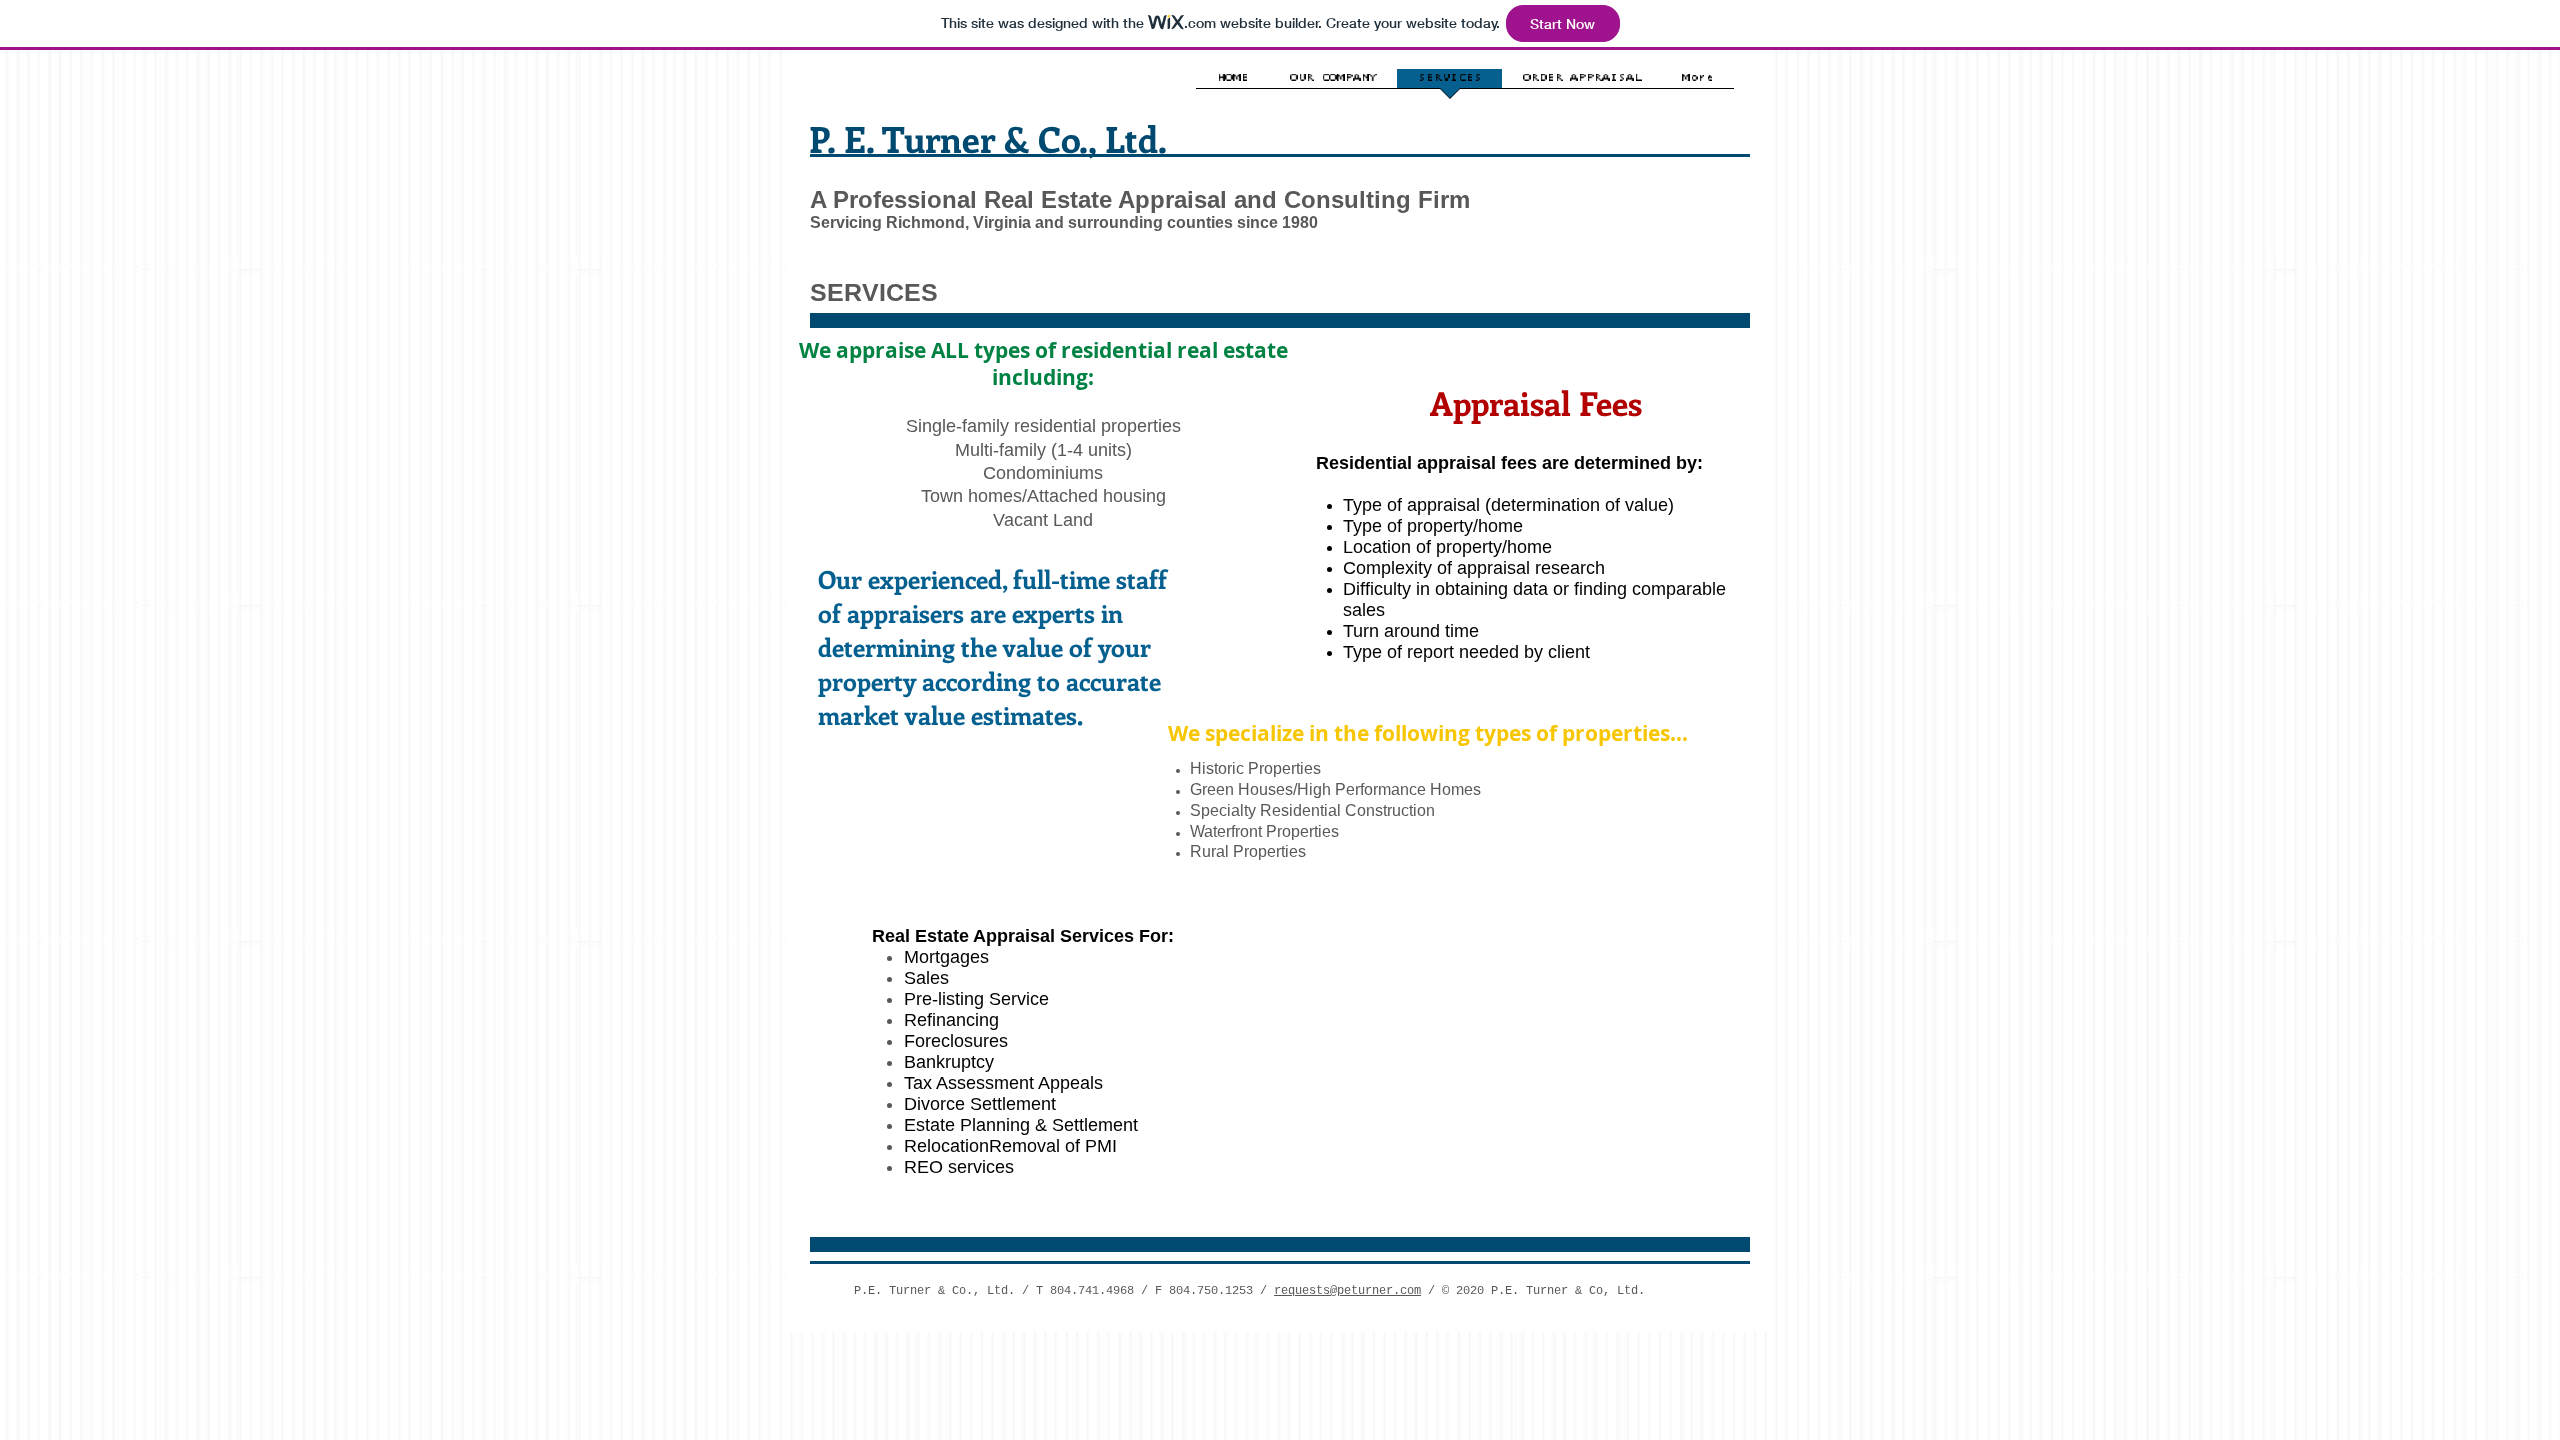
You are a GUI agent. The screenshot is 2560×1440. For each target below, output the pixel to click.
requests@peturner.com (1347, 1291)
